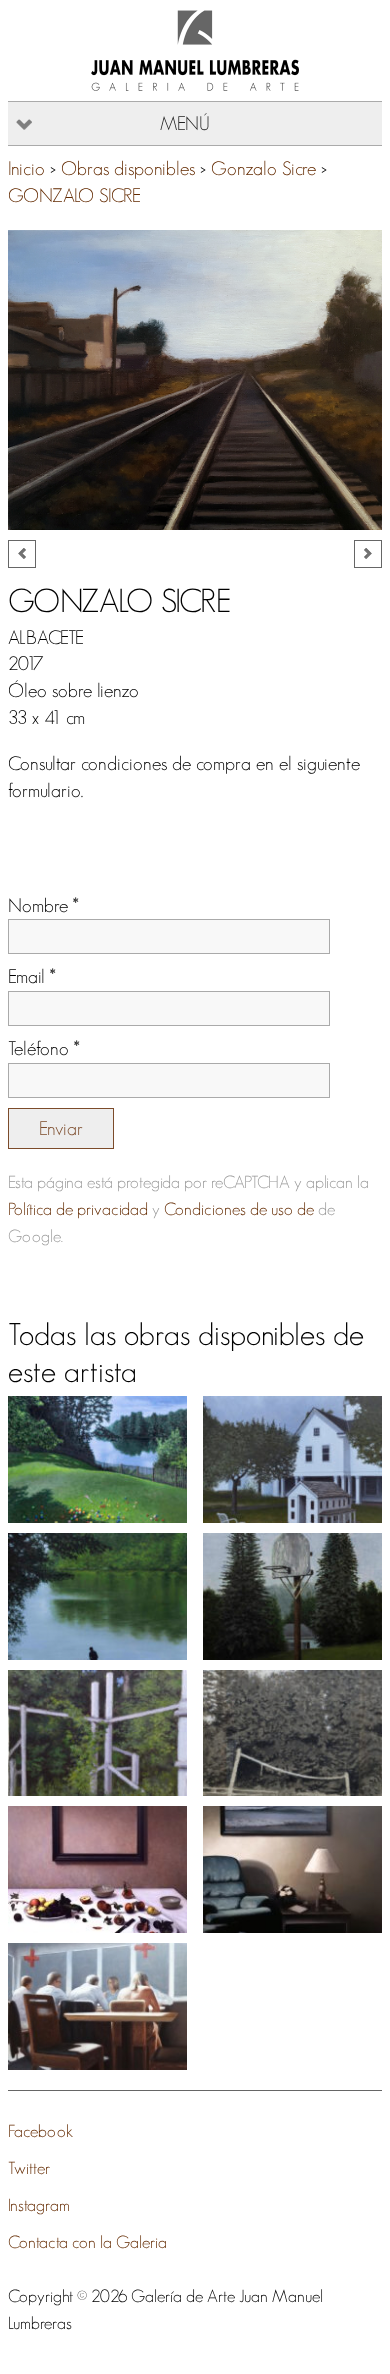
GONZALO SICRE (74, 195)
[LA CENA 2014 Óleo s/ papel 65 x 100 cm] (97, 2006)
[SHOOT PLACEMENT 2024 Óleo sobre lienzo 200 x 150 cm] (97, 1459)
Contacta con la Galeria (87, 2241)
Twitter (29, 2167)
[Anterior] (22, 554)
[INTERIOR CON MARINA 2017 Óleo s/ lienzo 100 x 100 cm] (292, 1869)
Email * (32, 976)
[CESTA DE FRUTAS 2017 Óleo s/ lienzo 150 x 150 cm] (97, 1869)
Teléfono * (44, 1048)
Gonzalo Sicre (263, 168)
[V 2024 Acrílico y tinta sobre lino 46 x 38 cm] (292, 1733)
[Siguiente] (368, 554)
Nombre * (43, 905)
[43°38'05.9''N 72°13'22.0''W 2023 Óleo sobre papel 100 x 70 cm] (292, 1596)
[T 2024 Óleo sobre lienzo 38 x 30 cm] (97, 1733)
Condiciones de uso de (239, 1208)
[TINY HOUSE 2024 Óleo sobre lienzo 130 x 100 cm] (292, 1459)
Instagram (39, 2204)
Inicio (26, 168)
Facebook (40, 2130)
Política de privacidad (78, 1208)
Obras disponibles (128, 168)
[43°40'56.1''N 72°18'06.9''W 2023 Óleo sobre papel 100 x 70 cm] (97, 1596)
